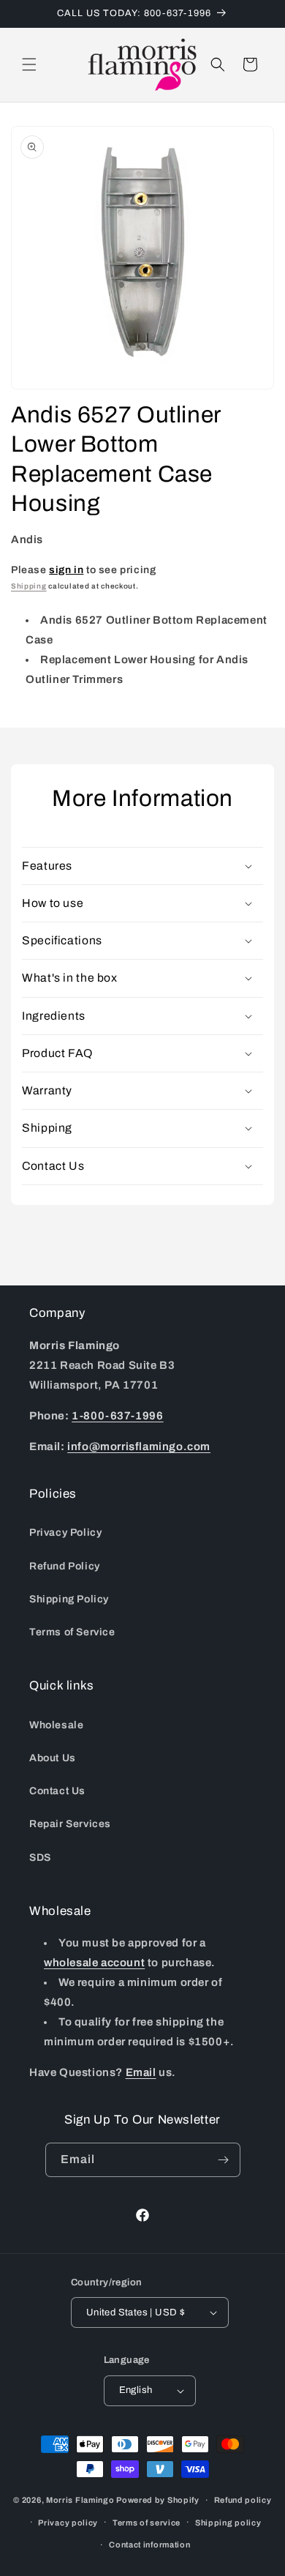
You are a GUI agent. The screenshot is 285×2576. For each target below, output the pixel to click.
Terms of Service (72, 1632)
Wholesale (56, 1725)
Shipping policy (228, 2523)
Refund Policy (65, 1566)
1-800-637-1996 (117, 1416)
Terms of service (147, 2523)
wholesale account (94, 1963)
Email (141, 2072)
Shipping (29, 586)
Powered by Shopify (158, 2500)
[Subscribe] (224, 2160)
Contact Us (57, 1791)
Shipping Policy (69, 1599)
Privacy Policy (65, 1532)
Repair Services (70, 1824)
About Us (53, 1758)
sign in (66, 570)
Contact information (149, 2545)
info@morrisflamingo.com (139, 1446)
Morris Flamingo (80, 2500)
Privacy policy (68, 2523)
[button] (29, 64)
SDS (40, 1858)
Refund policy (243, 2500)
